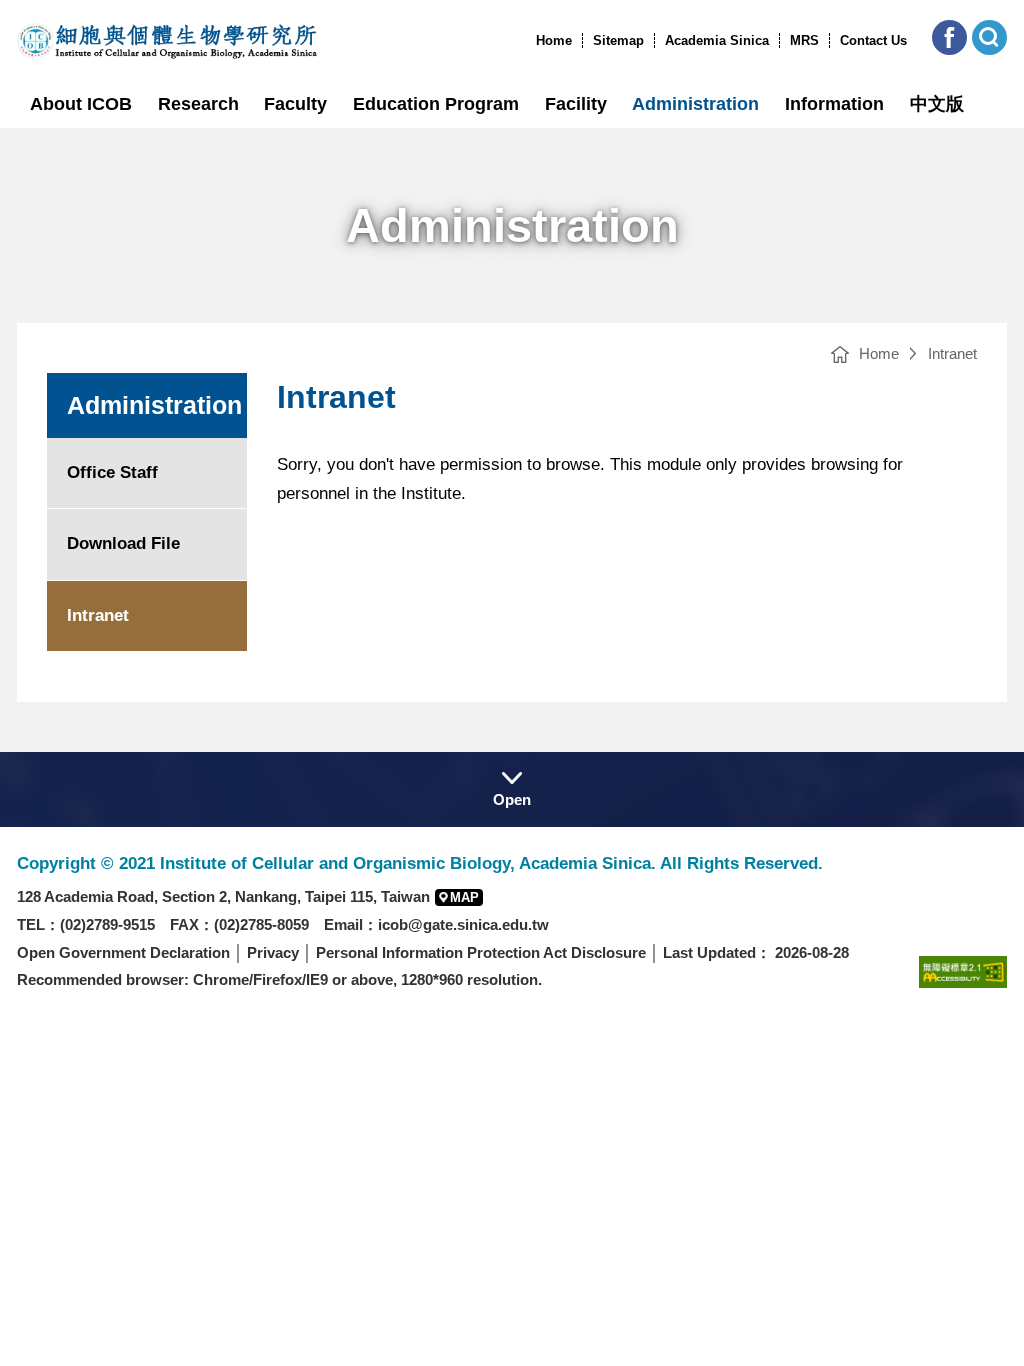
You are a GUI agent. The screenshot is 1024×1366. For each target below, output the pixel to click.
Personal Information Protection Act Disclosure (481, 952)
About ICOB (81, 104)
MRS (804, 40)
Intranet (952, 353)
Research (198, 104)
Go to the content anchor (58, 5)
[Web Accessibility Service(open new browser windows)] (963, 971)
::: (530, 40)
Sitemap (618, 40)
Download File (123, 543)
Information (834, 104)
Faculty (295, 104)
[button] (949, 37)
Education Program (436, 104)
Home (554, 40)
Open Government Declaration (123, 952)
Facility (576, 104)
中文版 (937, 104)
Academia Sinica (717, 40)
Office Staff (112, 472)
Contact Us (873, 40)
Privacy (273, 952)
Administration (695, 104)
